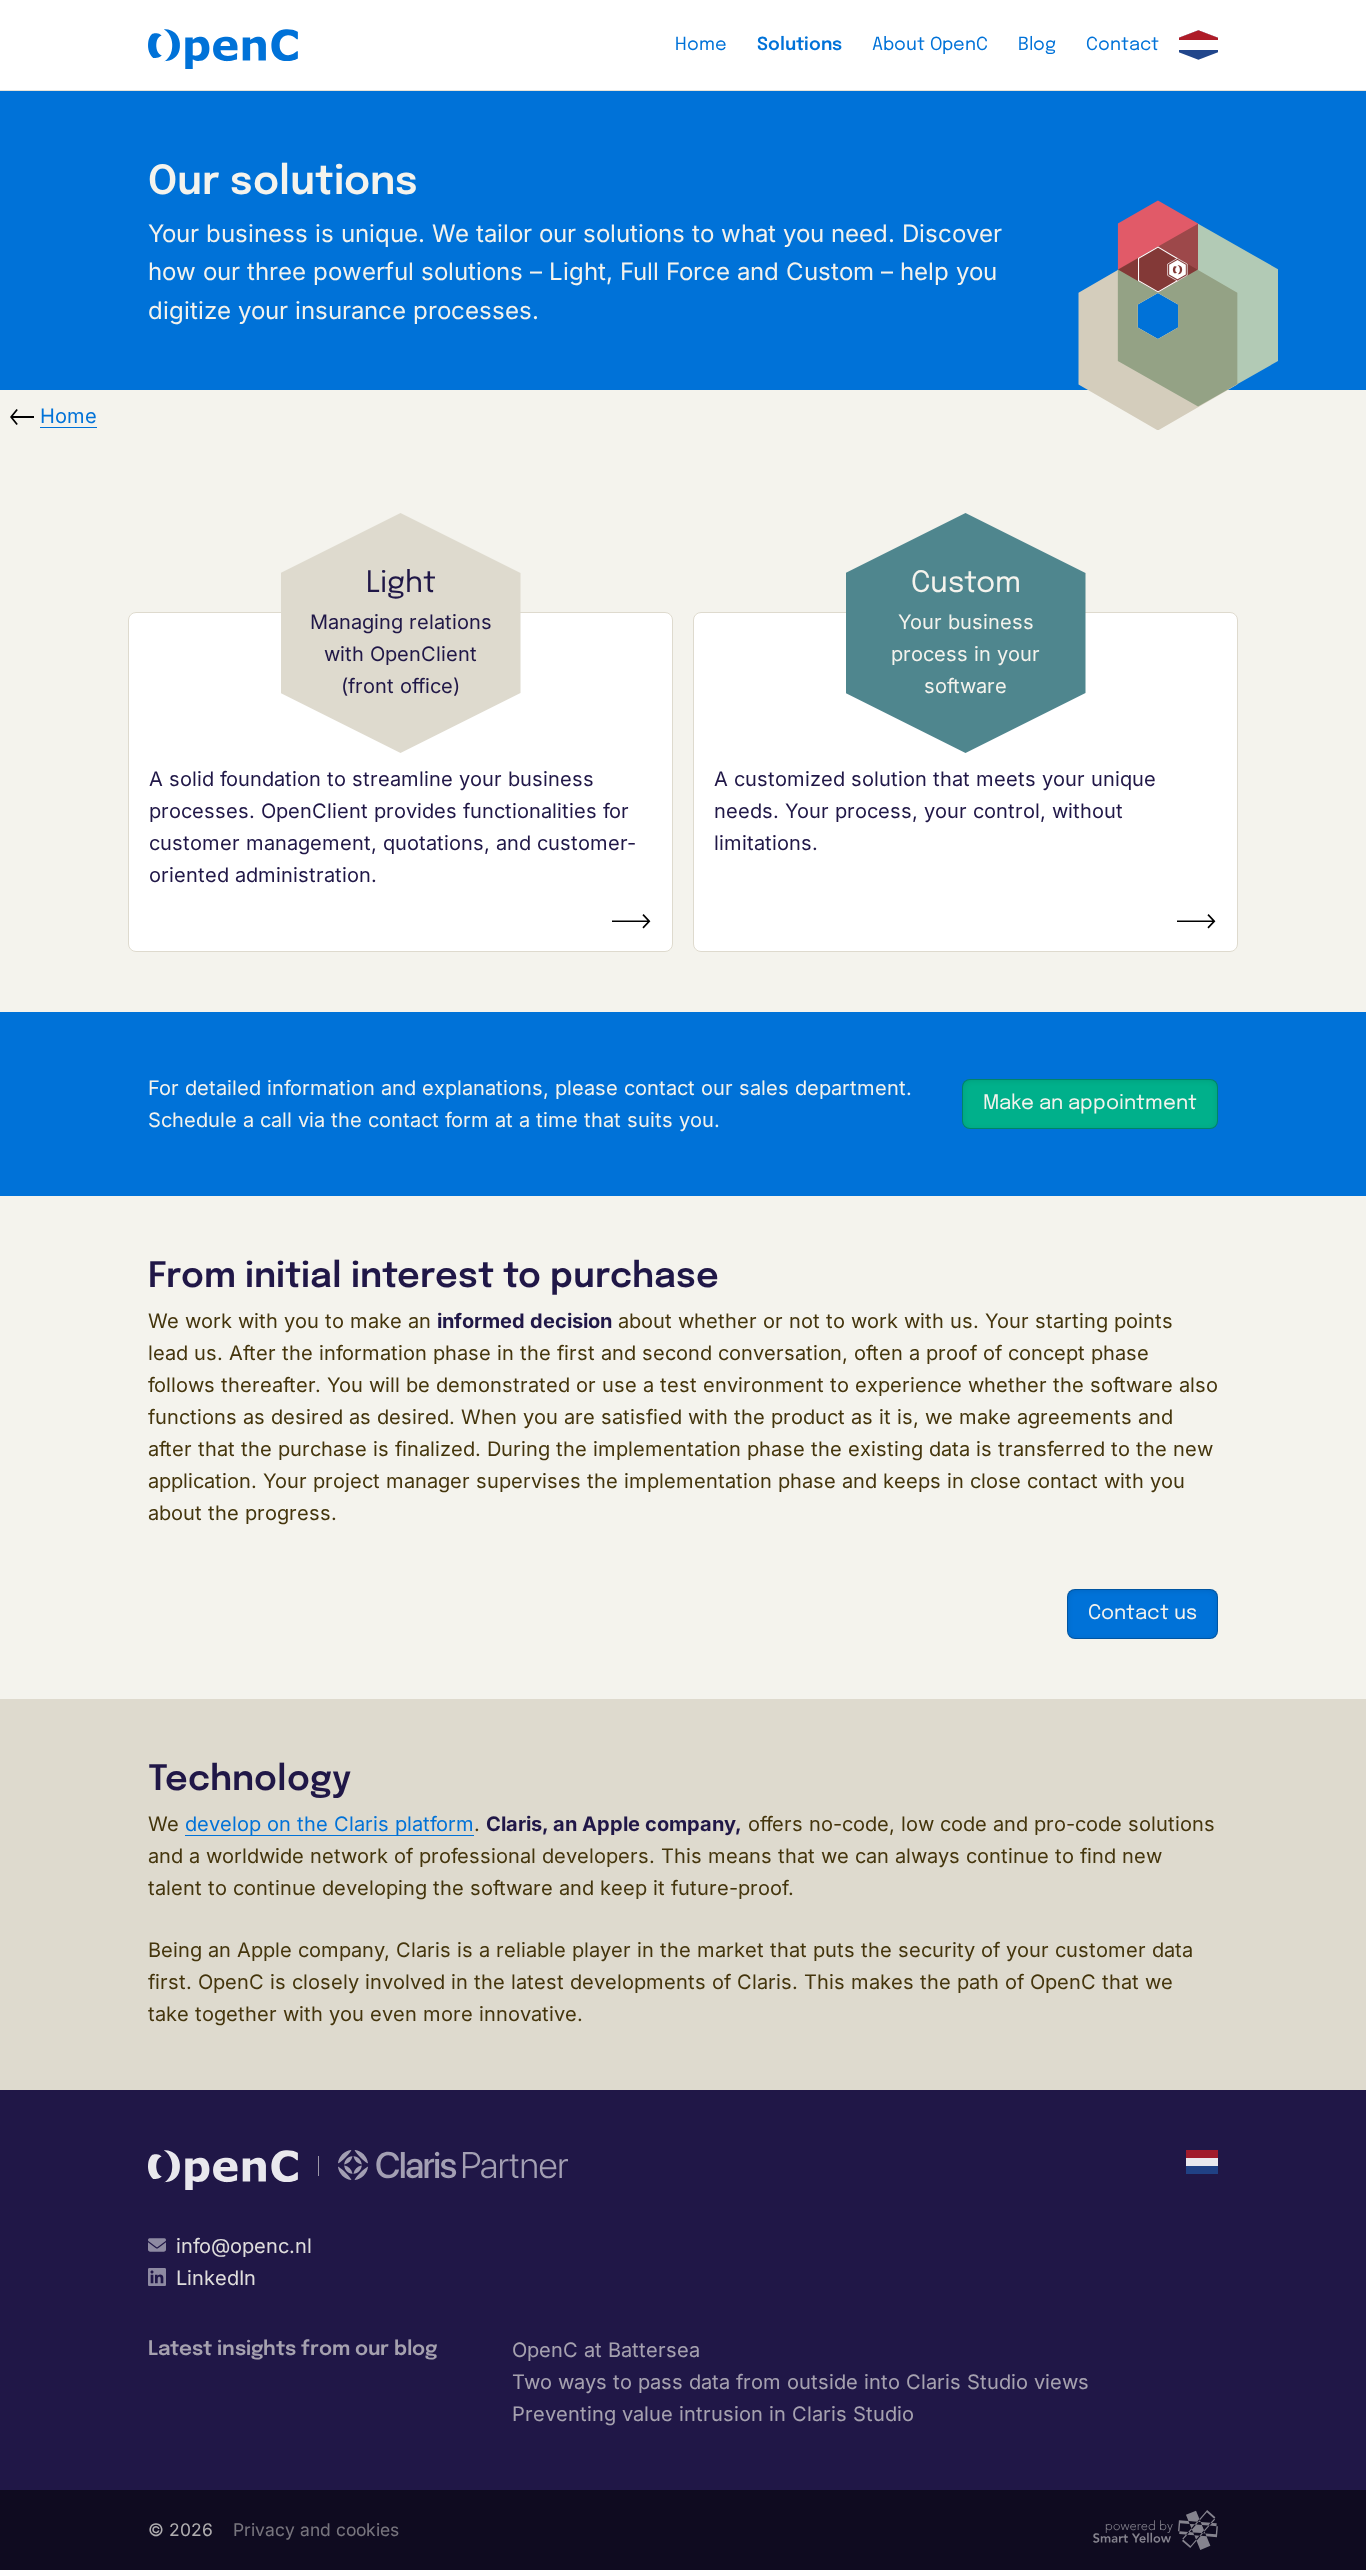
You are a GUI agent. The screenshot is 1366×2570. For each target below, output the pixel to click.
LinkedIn (216, 2278)
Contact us (1142, 1613)
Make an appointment (1090, 1103)
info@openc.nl (244, 2246)
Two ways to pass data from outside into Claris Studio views (800, 2382)
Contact (1122, 45)
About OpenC (930, 45)
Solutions (799, 45)
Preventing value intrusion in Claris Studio (713, 2414)
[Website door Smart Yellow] (1155, 2530)
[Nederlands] (1198, 44)
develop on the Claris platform (329, 1824)
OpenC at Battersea (606, 2350)
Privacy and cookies (316, 2529)
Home (701, 45)
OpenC (223, 49)
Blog (1037, 45)
